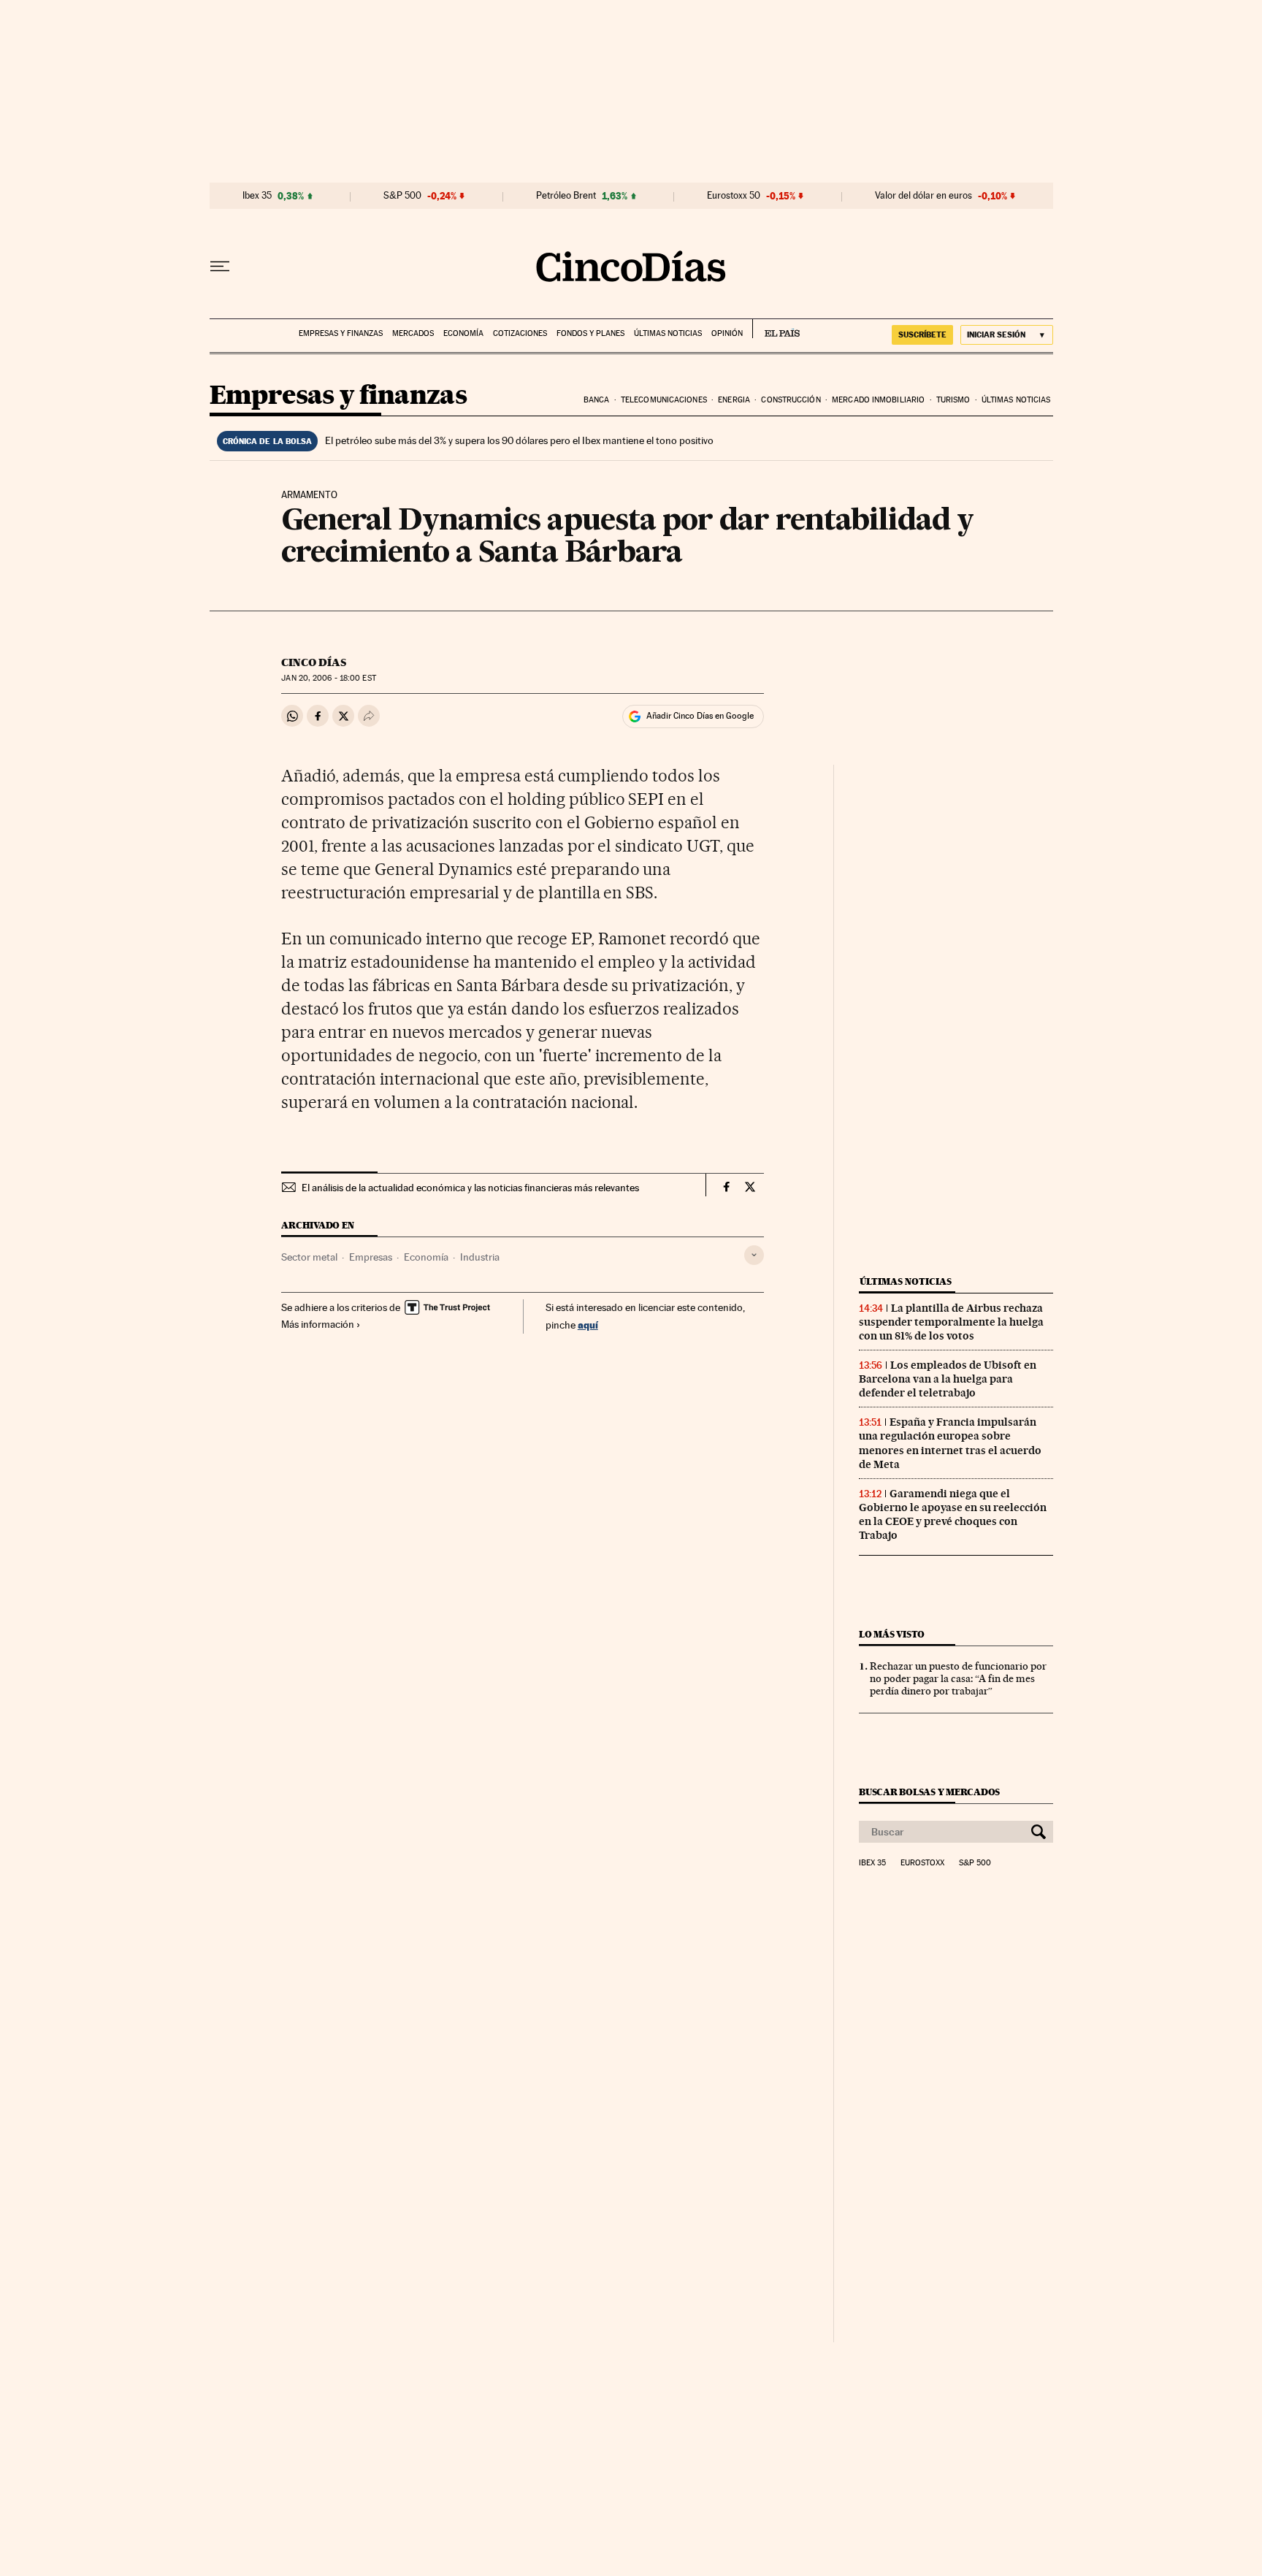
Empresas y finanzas (341, 333)
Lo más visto (892, 1634)
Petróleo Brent (566, 196)
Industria (480, 1257)
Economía (463, 333)
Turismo (953, 400)
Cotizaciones (520, 333)
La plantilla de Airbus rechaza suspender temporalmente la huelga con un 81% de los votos (951, 1322)
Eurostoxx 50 (734, 196)
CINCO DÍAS (314, 662)
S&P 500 (402, 196)
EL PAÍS (776, 329)
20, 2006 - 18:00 (328, 678)
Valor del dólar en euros (923, 196)
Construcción (791, 400)
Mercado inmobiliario (878, 400)
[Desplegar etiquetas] (754, 1255)
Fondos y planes (590, 333)
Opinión (727, 333)
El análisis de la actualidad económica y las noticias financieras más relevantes (470, 1188)
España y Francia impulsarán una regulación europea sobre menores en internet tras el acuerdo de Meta (950, 1443)
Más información (318, 1324)
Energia (734, 400)
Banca (597, 400)
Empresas (371, 1257)
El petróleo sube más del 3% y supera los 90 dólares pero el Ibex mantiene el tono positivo (519, 440)
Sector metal (309, 1257)
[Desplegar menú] (220, 267)
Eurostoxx (922, 1863)
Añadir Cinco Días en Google (700, 716)
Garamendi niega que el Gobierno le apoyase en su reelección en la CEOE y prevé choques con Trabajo (953, 1514)
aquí (588, 1325)
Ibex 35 (257, 196)
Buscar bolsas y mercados (929, 1792)
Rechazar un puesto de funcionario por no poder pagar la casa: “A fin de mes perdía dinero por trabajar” (958, 1678)
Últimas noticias (668, 333)
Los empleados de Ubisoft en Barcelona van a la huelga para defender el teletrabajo (948, 1379)
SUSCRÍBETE (922, 335)
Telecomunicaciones (664, 400)
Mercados (413, 333)
